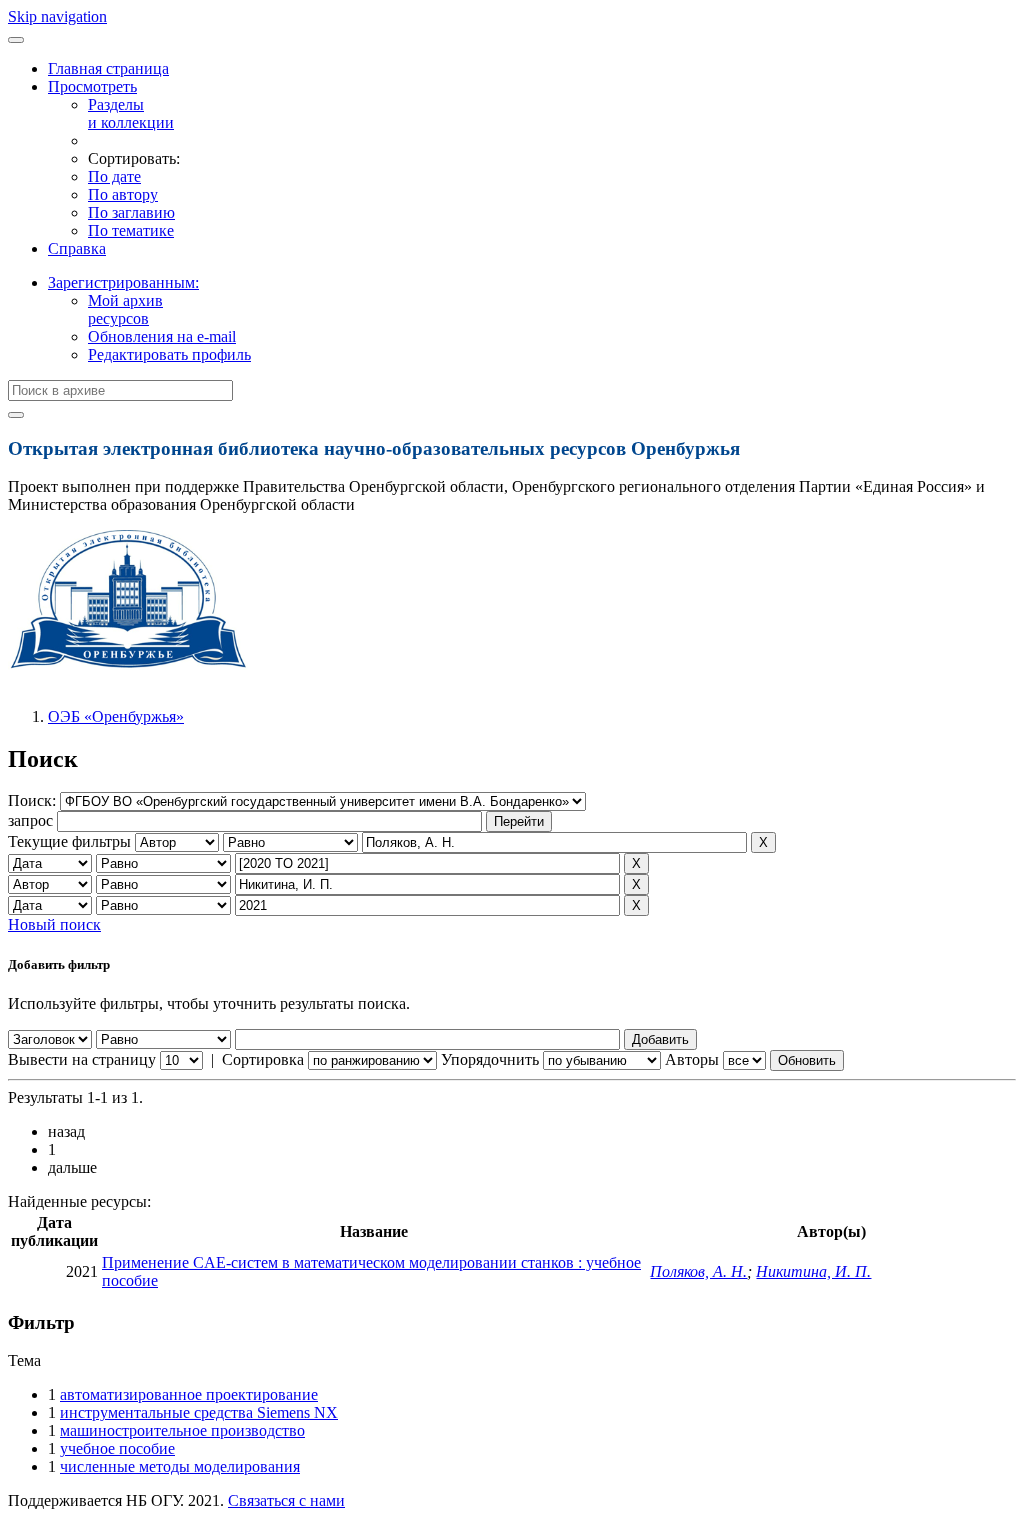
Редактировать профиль (169, 354)
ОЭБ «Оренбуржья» (116, 716)
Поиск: (34, 800)
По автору (123, 194)
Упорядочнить (490, 1059)
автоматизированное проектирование (189, 1394)
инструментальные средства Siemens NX (199, 1412)
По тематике (131, 230)
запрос (30, 820)
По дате (114, 176)
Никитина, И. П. (813, 1271)
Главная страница (108, 68)
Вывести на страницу (82, 1059)
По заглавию (131, 212)
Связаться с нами (286, 1500)
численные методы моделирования (180, 1466)
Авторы (692, 1059)
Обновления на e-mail (162, 336)
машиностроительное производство (182, 1430)
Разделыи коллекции (131, 113)
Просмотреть (92, 86)
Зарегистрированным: (123, 282)
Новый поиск (54, 924)
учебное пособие (117, 1448)
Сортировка (263, 1059)
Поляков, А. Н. (698, 1271)
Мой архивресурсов (125, 309)
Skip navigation (57, 16)
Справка (77, 248)
